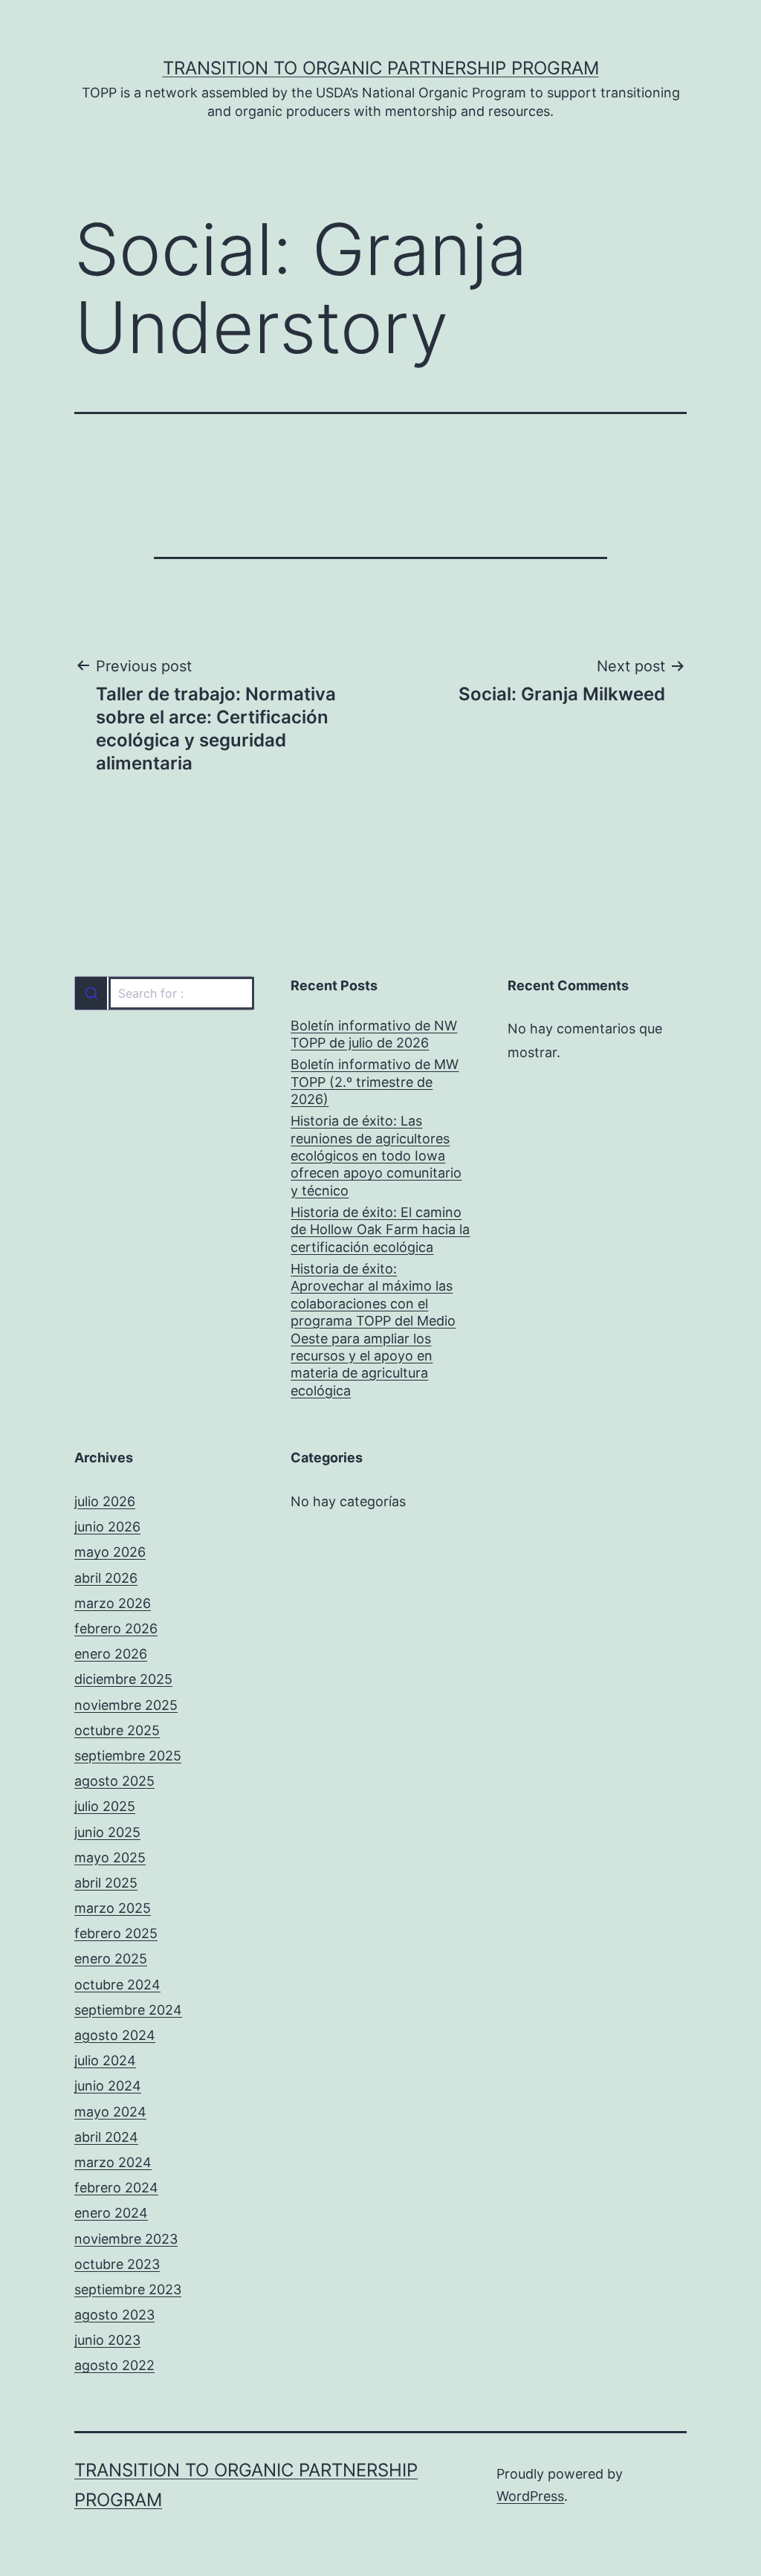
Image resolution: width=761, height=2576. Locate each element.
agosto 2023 (114, 2315)
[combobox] (164, 993)
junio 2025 (107, 1832)
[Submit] (91, 993)
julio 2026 (105, 1501)
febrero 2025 (116, 1933)
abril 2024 (106, 2137)
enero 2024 (111, 2213)
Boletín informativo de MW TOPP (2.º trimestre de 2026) (375, 1082)
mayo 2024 (110, 2112)
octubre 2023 (117, 2264)
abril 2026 (106, 1578)
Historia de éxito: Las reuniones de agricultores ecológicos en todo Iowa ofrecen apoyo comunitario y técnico (376, 1156)
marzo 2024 (113, 2162)
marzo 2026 (113, 1603)
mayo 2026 (110, 1552)
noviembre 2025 (126, 1705)
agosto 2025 (114, 1781)
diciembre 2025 (123, 1679)
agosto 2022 (114, 2365)
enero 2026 (111, 1654)
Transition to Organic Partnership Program (381, 68)
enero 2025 (111, 1959)
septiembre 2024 (128, 2010)
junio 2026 (107, 1527)
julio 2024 (105, 2060)
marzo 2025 (113, 1908)
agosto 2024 (115, 2035)
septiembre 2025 (128, 1756)
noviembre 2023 (126, 2239)
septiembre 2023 (128, 2289)
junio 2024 (108, 2086)
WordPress (530, 2496)
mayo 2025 (110, 1857)
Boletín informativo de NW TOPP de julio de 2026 (374, 1034)
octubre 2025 (117, 1730)
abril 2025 (106, 1883)
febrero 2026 (116, 1628)
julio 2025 (105, 1806)
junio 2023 (107, 2340)
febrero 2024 (116, 2188)
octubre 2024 (117, 1985)
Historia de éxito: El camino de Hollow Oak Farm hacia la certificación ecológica (380, 1230)
